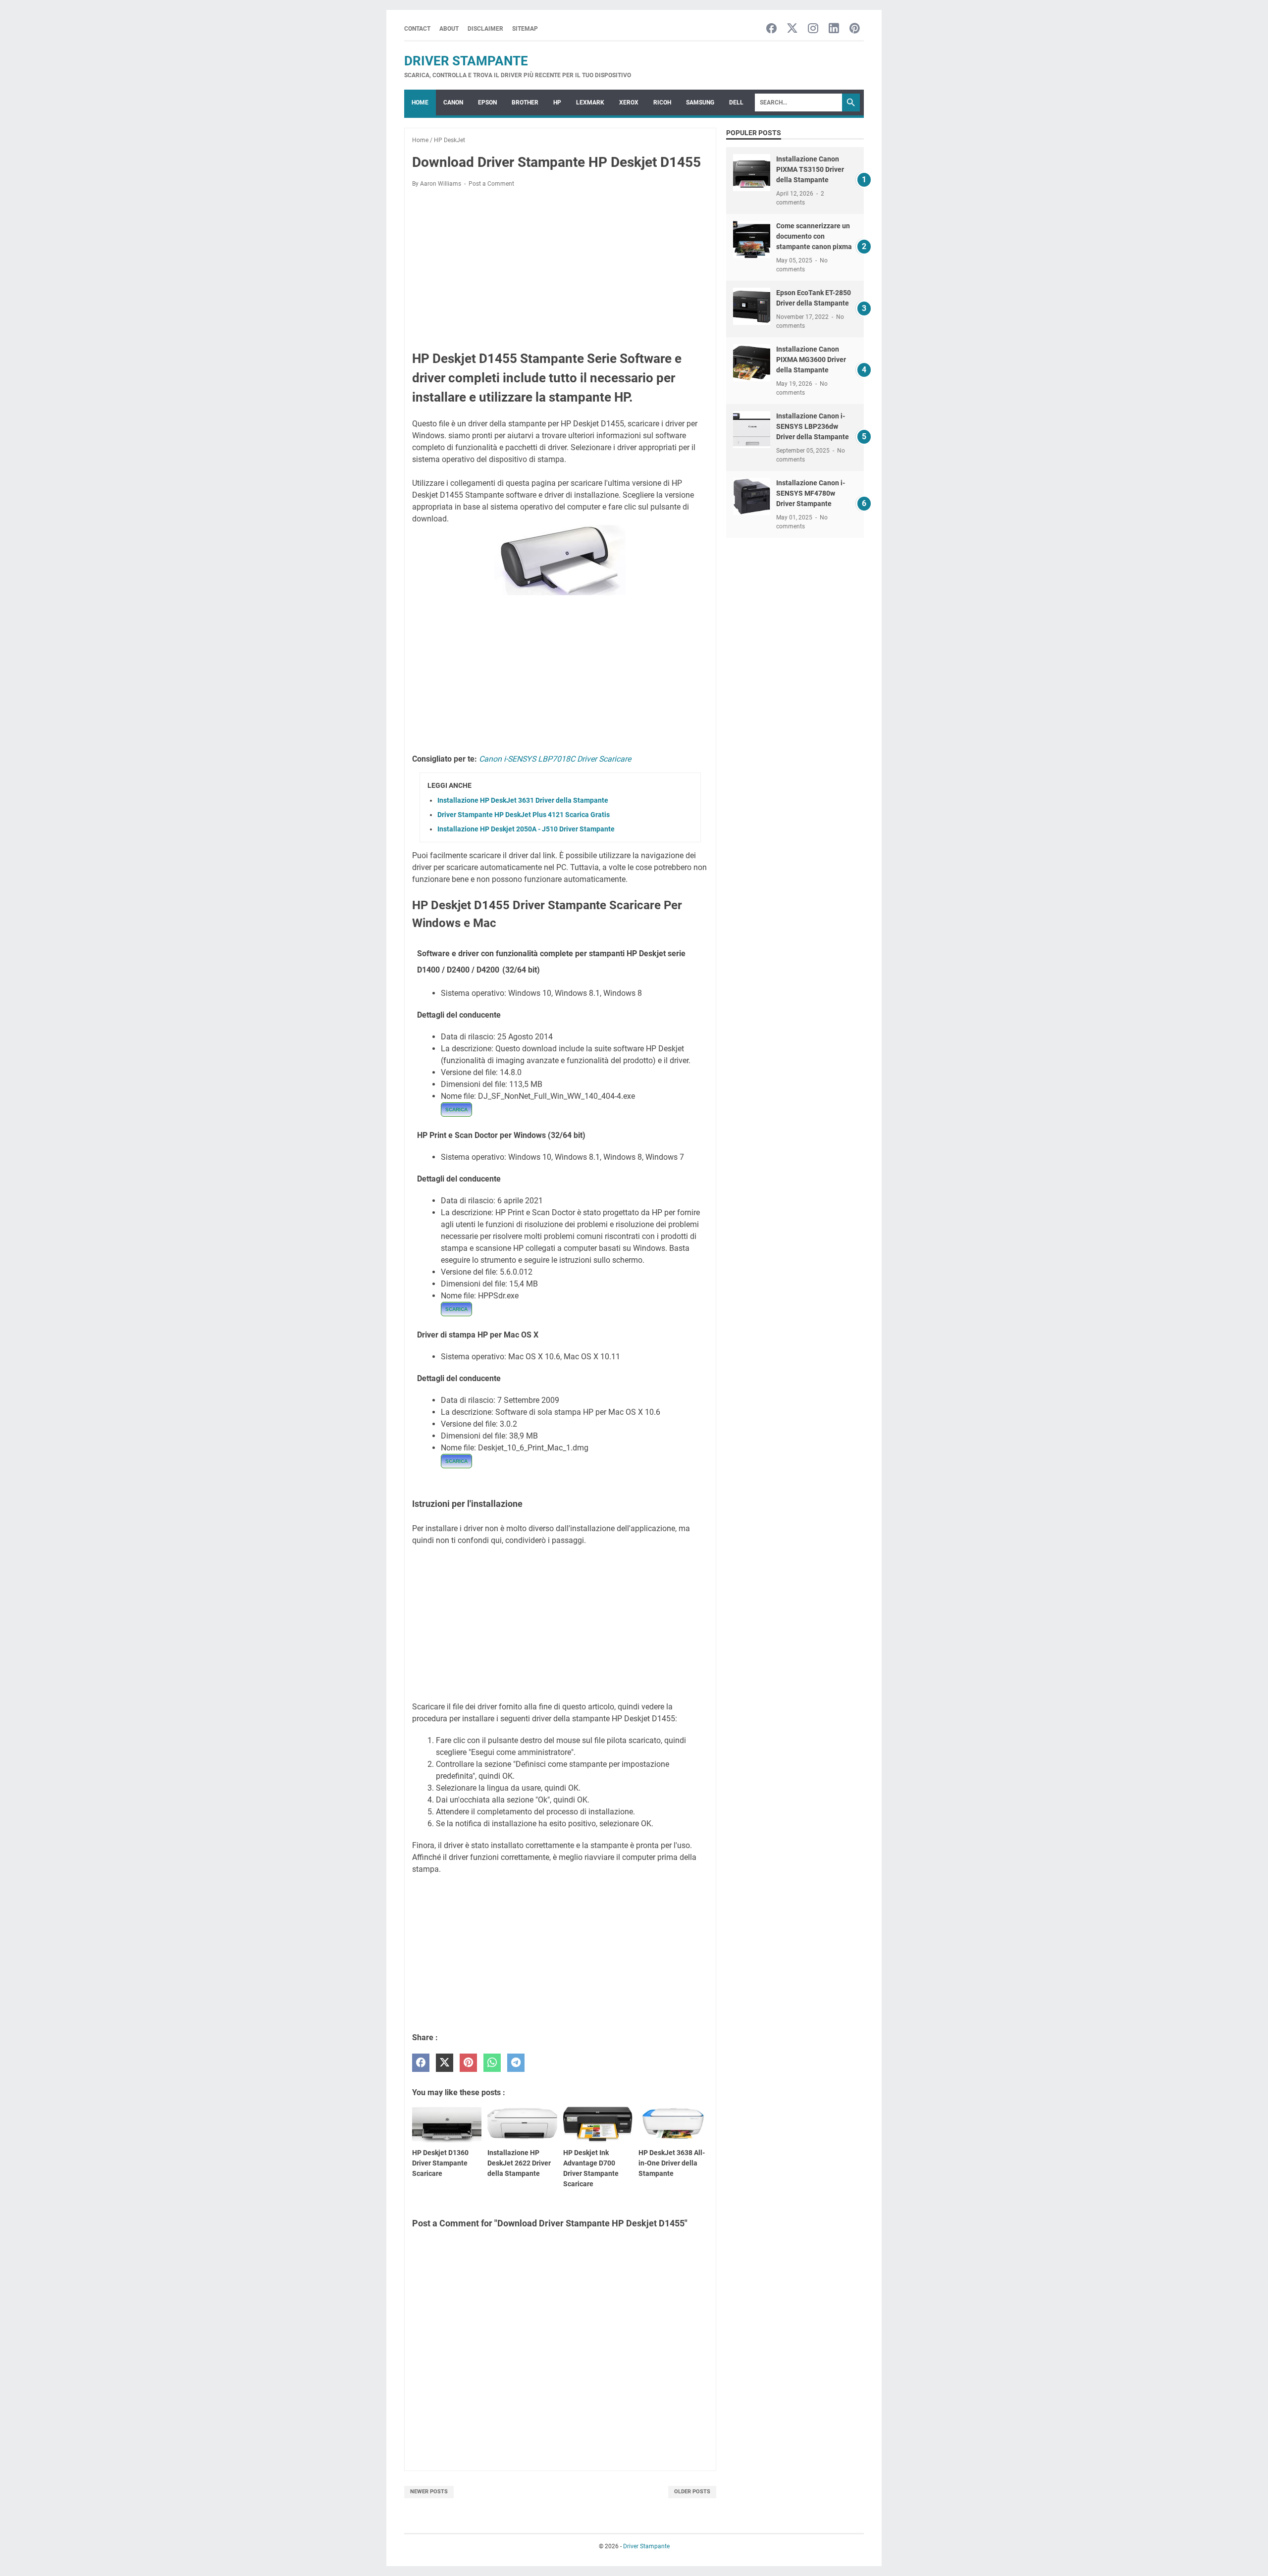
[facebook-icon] (771, 29)
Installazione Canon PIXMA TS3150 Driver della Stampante (810, 169)
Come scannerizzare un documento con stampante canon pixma (814, 236)
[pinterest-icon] (855, 29)
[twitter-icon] (792, 29)
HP (557, 103)
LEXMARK (590, 103)
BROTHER (525, 103)
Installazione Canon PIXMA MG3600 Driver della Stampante (811, 360)
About (449, 29)
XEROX (629, 103)
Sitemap (525, 29)
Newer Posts (429, 2492)
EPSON (487, 103)
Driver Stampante (466, 61)
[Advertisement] (560, 269)
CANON (453, 103)
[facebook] (421, 2063)
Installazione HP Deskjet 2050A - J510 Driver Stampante (526, 829)
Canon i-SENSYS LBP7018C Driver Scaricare (555, 759)
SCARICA (456, 1109)
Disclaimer (485, 29)
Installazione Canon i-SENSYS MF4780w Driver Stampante (811, 493)
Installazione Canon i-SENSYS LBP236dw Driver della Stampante (813, 426)
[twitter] (445, 2063)
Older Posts (692, 2492)
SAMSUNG (700, 103)
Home (420, 103)
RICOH (662, 103)
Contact (417, 29)
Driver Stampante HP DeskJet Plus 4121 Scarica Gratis (524, 815)
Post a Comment (491, 184)
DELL (736, 103)
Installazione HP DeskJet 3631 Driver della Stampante (523, 800)
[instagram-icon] (813, 29)
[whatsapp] (492, 2063)
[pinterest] (468, 2063)
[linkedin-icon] (834, 29)
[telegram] (516, 2063)
